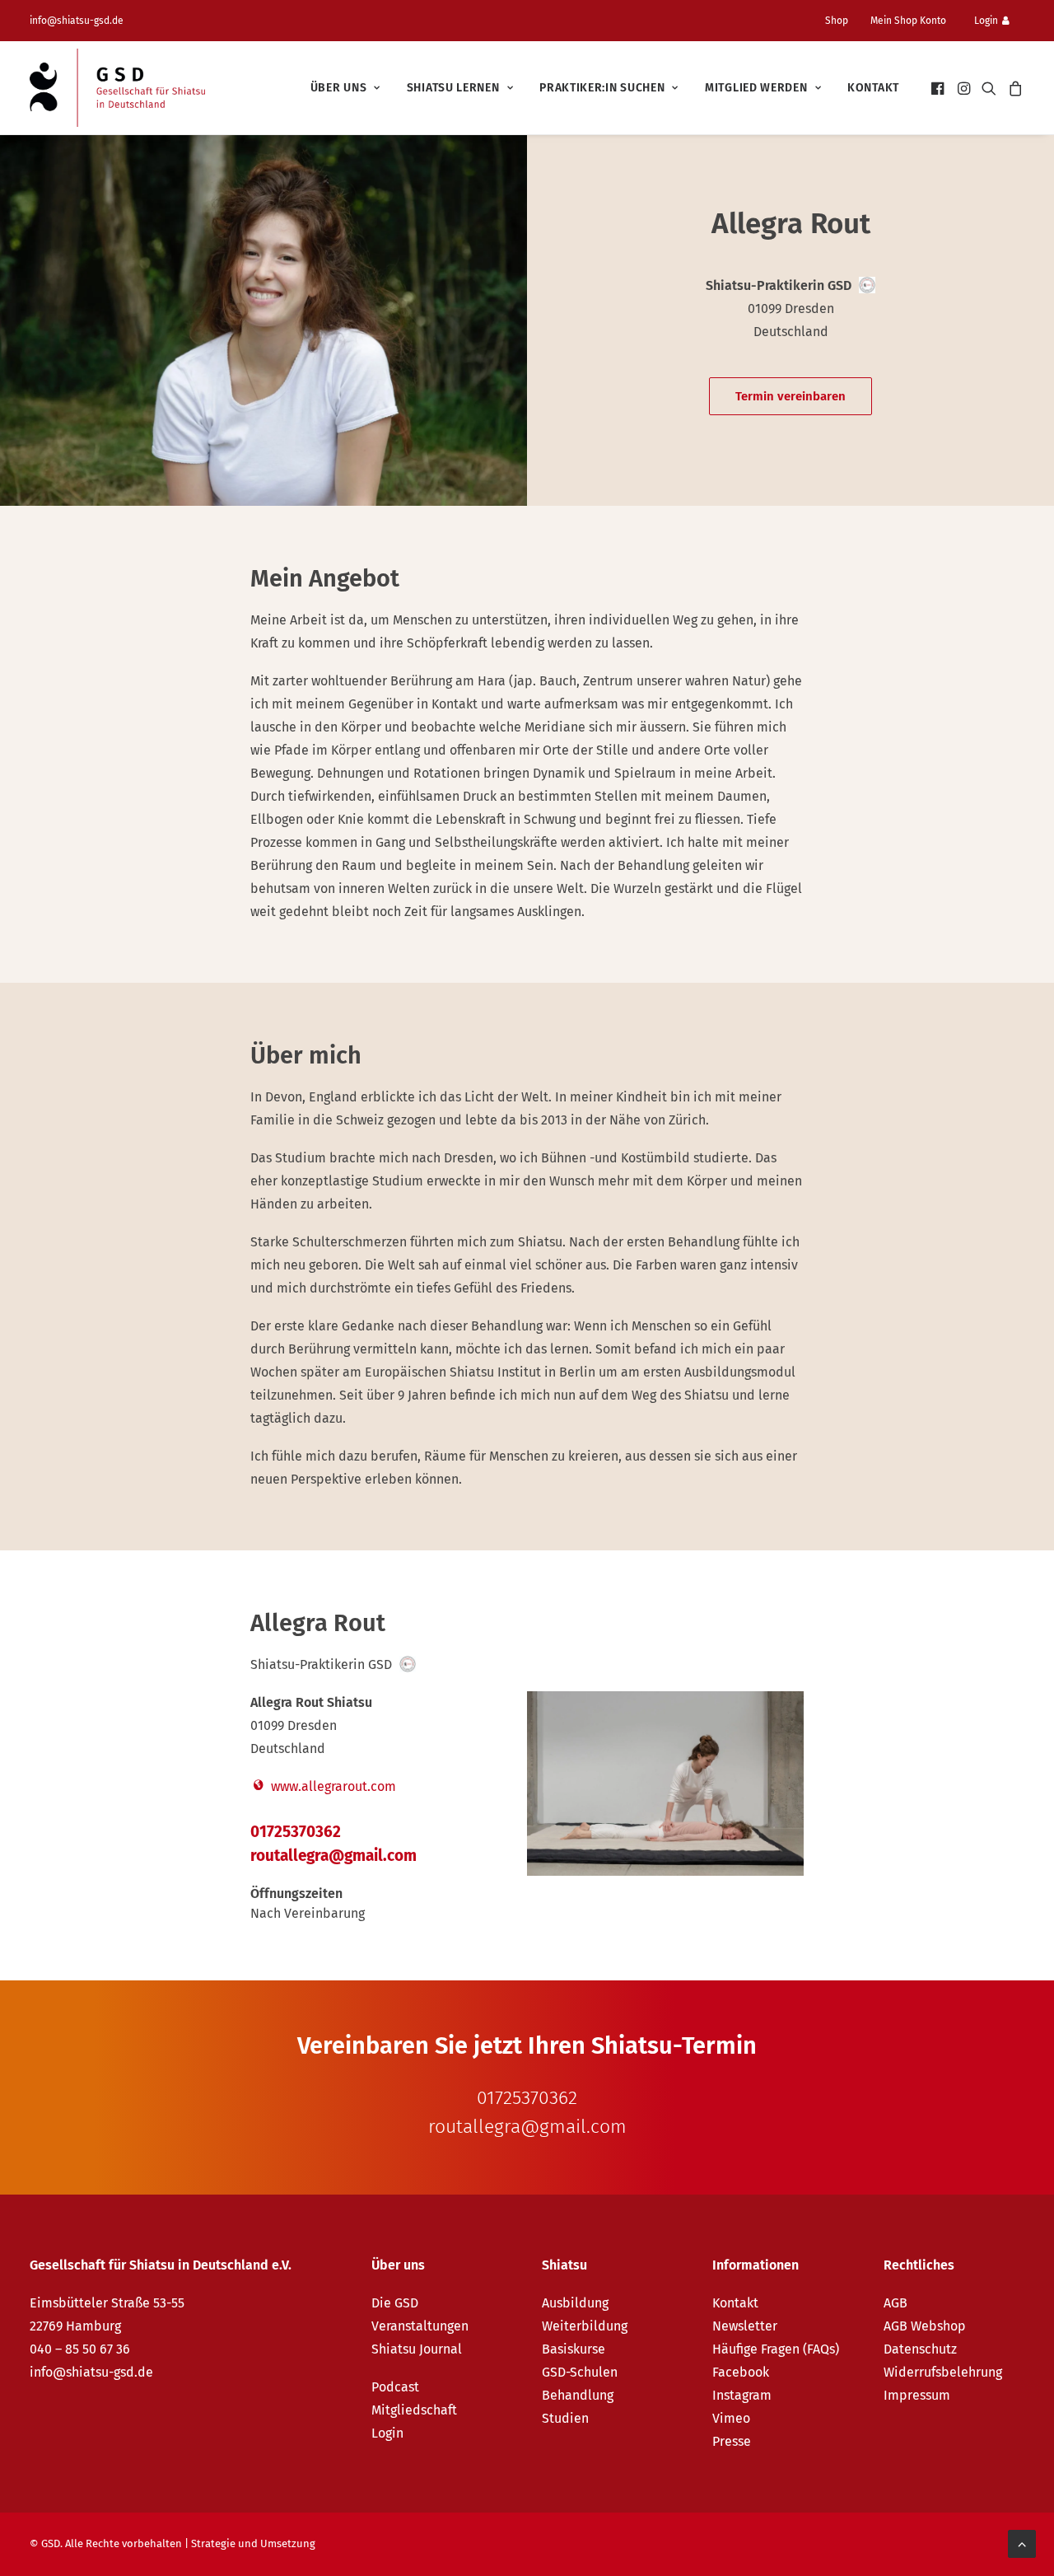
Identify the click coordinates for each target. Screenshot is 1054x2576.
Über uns (339, 88)
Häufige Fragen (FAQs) (776, 2349)
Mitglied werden (756, 88)
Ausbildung (575, 2303)
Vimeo (731, 2418)
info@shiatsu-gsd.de (77, 21)
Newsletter (745, 2326)
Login (986, 21)
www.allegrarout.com (332, 1786)
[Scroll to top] (1022, 2543)
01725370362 (296, 1832)
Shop (837, 21)
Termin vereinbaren (790, 396)
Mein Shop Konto (908, 21)
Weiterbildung (585, 2326)
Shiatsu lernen (453, 88)
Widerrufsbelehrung (943, 2372)
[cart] (1013, 88)
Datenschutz (920, 2349)
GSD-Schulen (580, 2372)
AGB (895, 2303)
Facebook (741, 2372)
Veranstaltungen (420, 2326)
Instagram (742, 2395)
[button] (939, 88)
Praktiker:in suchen (602, 88)
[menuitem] (843, 21)
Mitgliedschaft (414, 2410)
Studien (565, 2418)
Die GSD (395, 2303)
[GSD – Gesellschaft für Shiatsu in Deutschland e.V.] (117, 88)
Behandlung (578, 2395)
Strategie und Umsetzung (253, 2543)
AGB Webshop (925, 2326)
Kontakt (873, 88)
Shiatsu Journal (417, 2349)
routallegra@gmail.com (333, 1856)
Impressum (917, 2395)
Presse (732, 2441)
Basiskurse (574, 2349)
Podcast (395, 2387)
